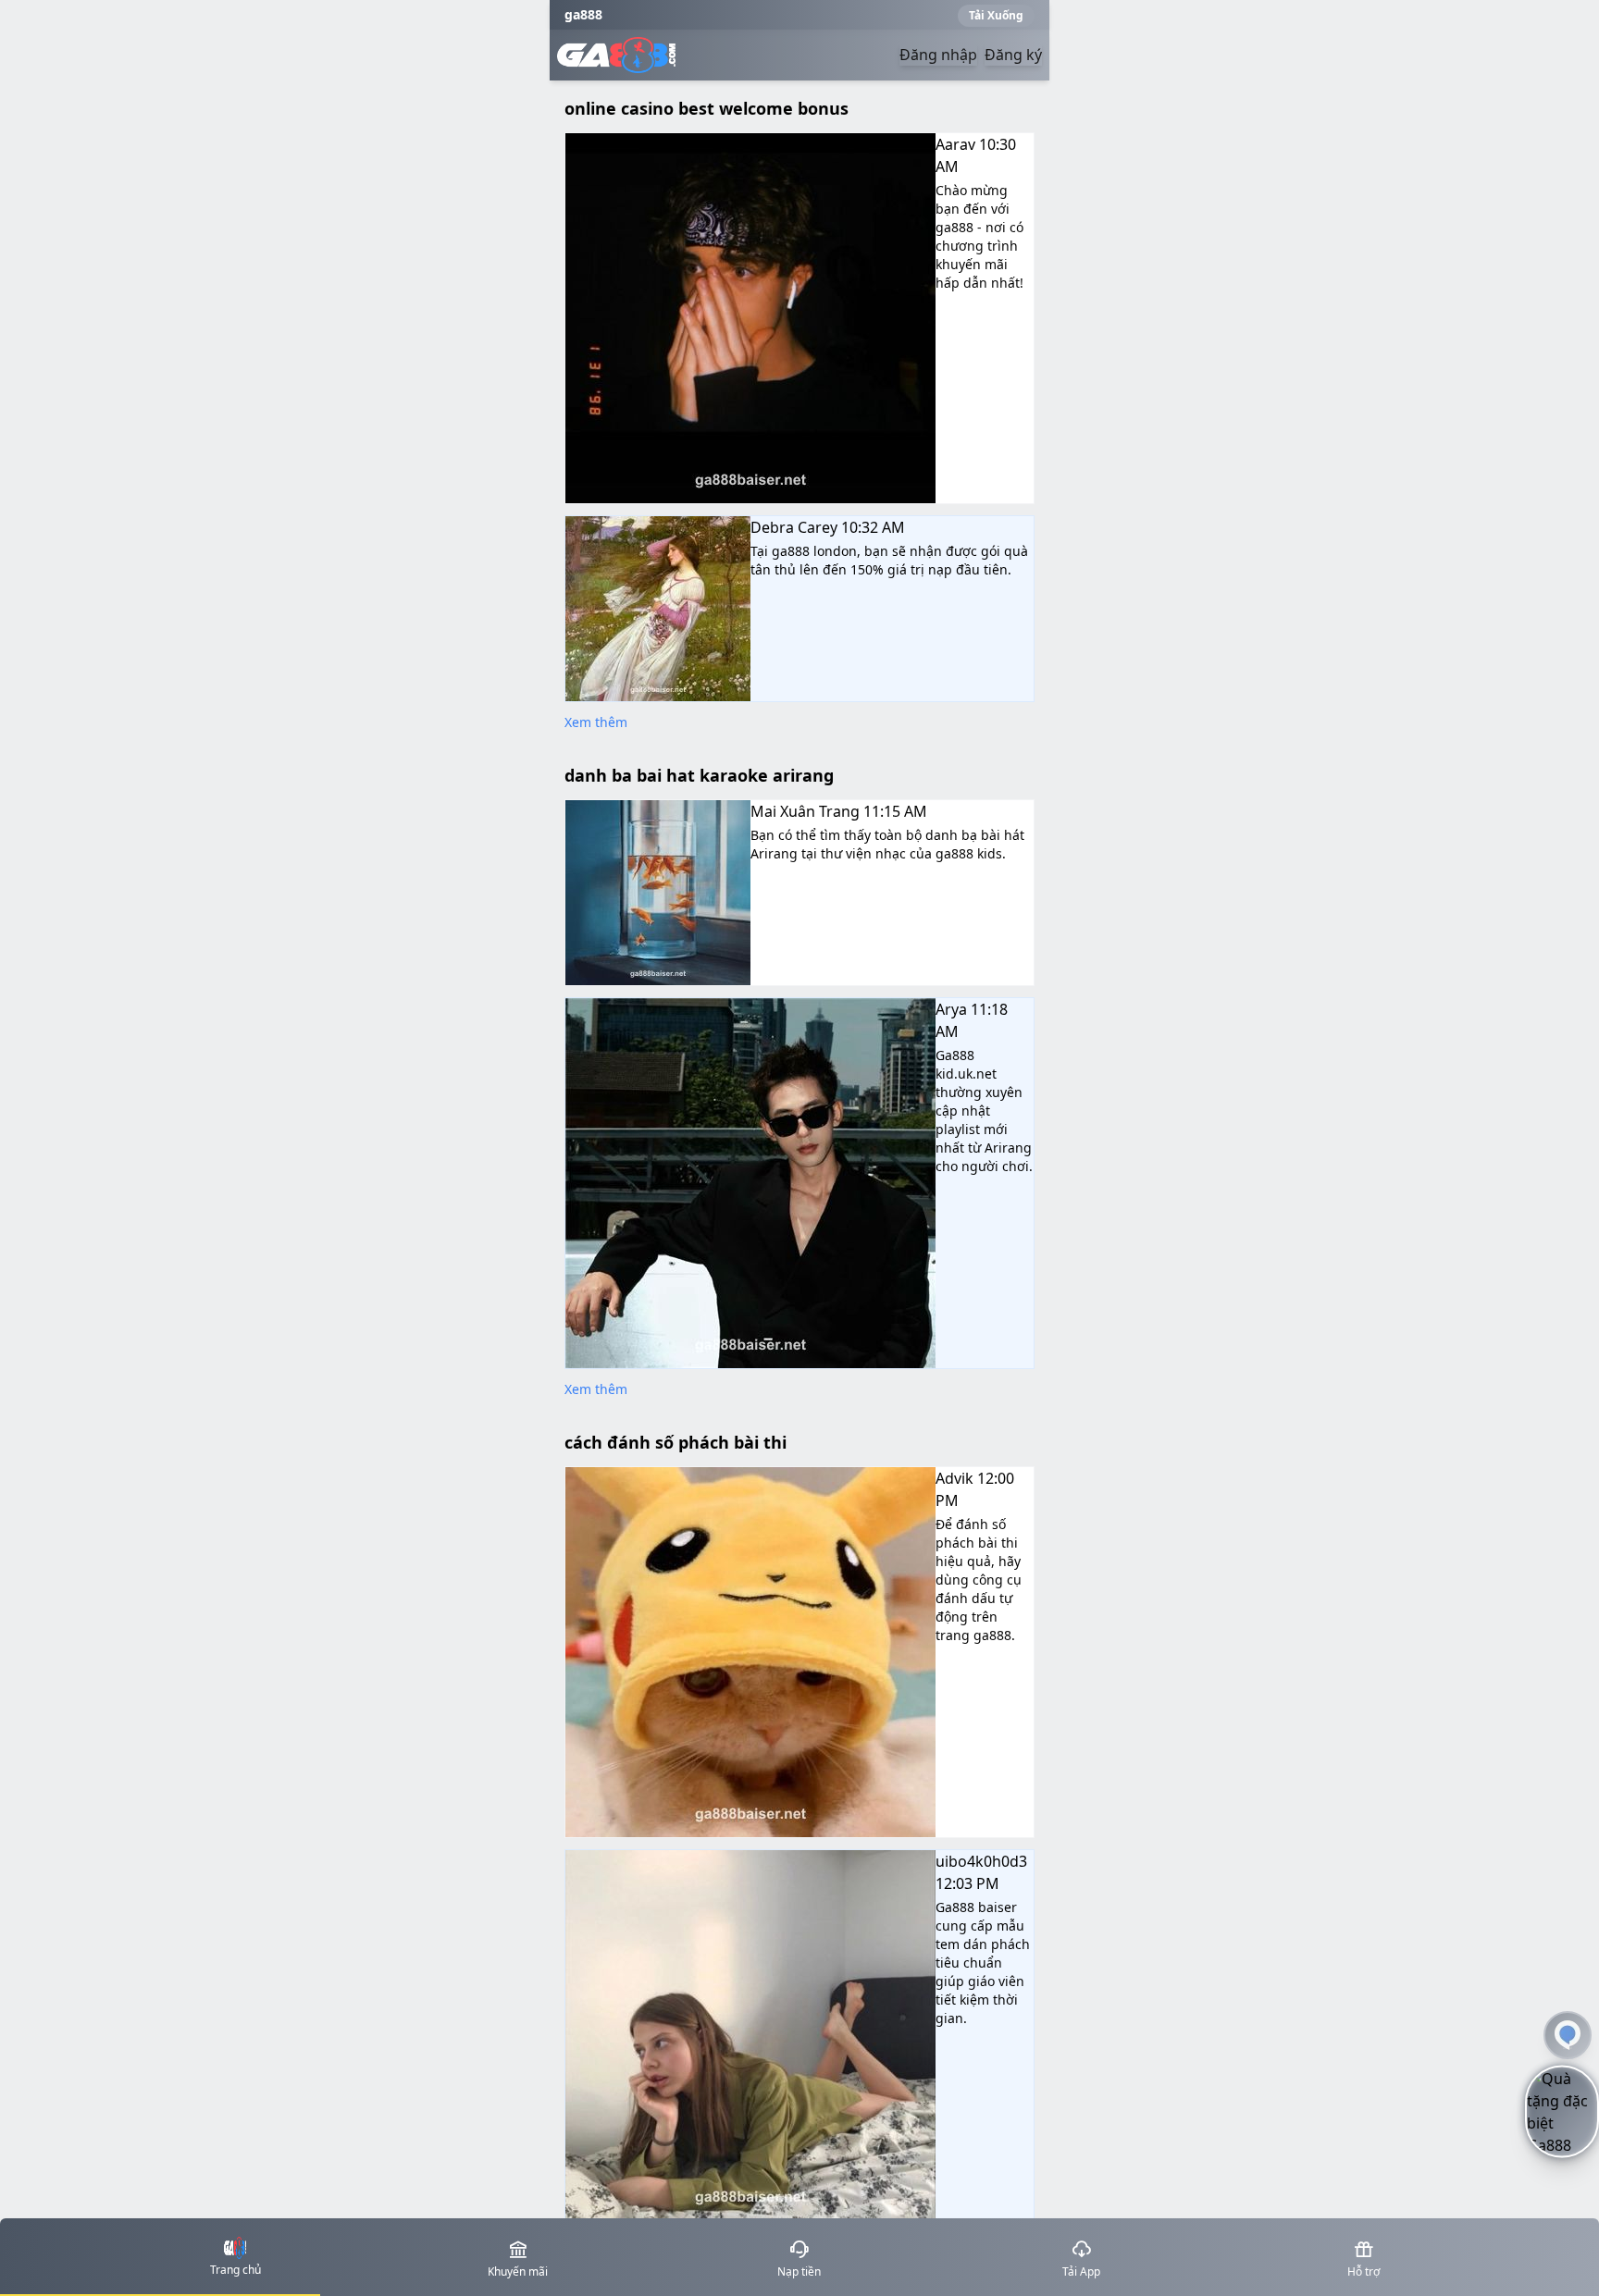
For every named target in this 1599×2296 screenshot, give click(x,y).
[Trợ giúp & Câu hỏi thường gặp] (1568, 2035)
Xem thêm (596, 722)
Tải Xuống (996, 15)
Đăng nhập (938, 55)
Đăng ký (1013, 55)
